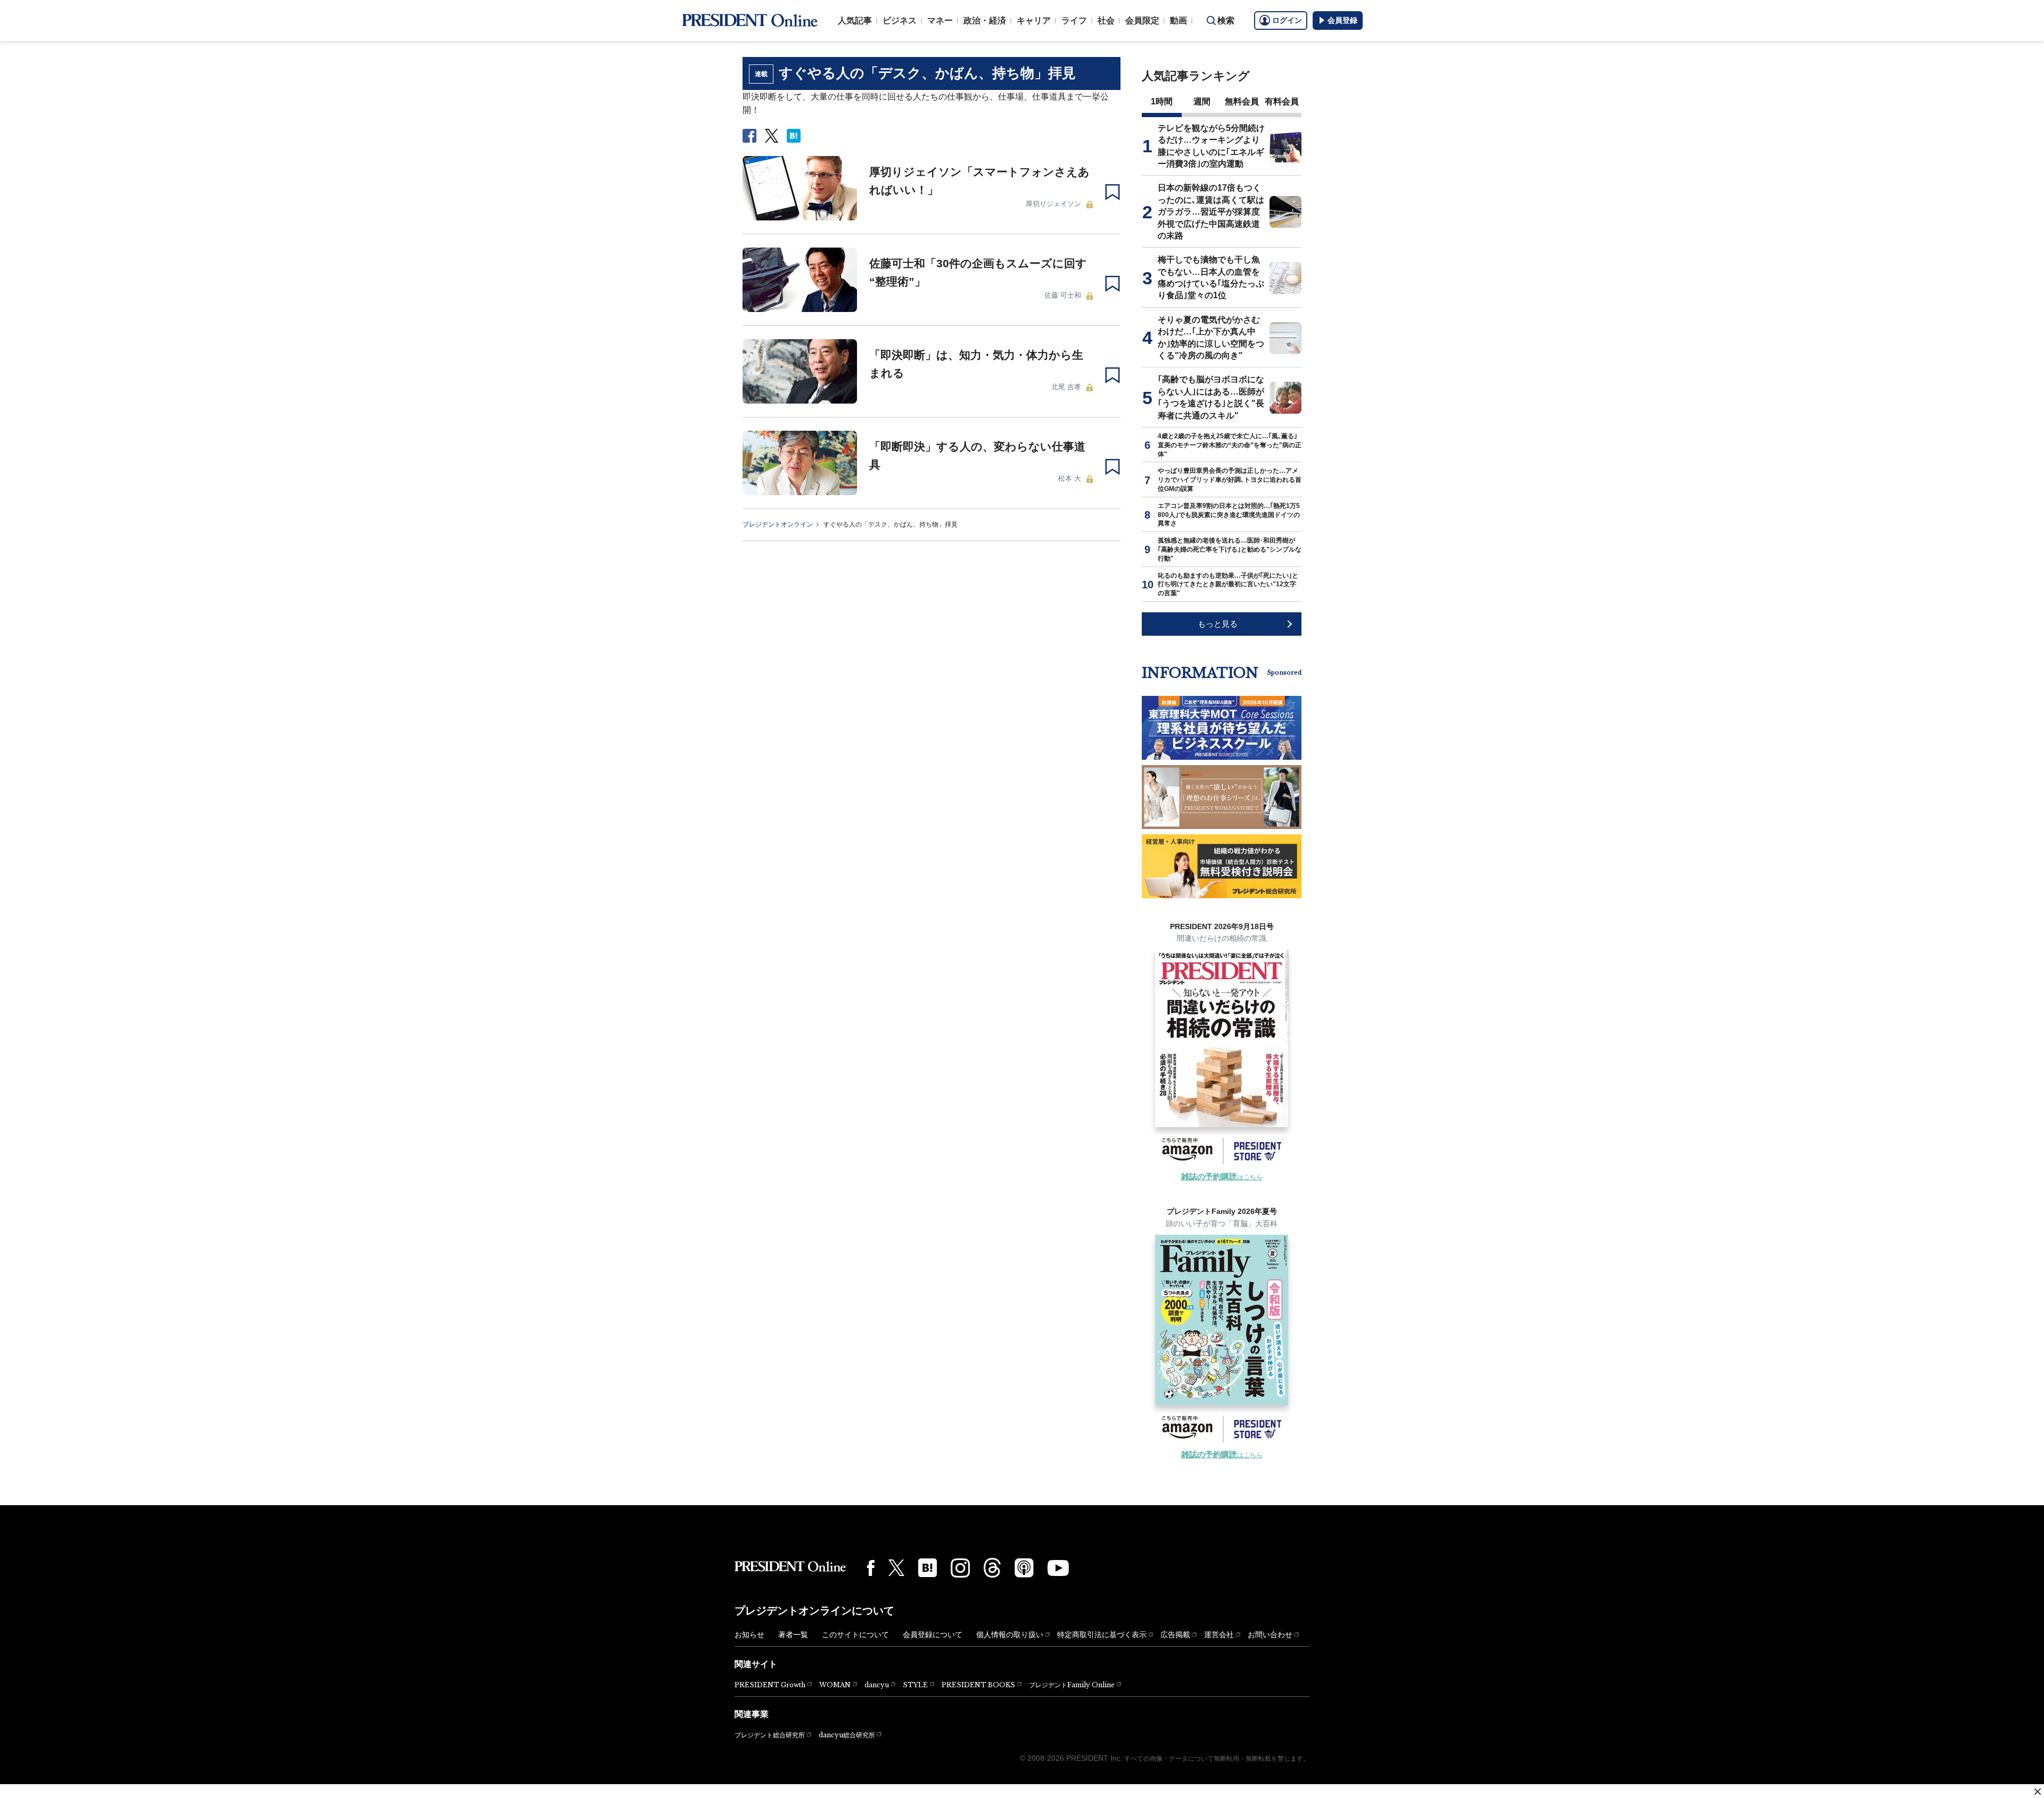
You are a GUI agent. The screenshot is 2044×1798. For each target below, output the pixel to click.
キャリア (1034, 20)
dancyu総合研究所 (847, 1735)
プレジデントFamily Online (1072, 1685)
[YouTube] (1058, 1568)
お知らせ (749, 1635)
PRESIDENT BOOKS (978, 1685)
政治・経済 (985, 20)
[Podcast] (1024, 1567)
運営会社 (1219, 1635)
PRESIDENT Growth (770, 1685)
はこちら (1222, 1177)
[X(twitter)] (896, 1568)
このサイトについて (855, 1635)
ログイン (1287, 20)
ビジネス (900, 20)
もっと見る (1218, 624)
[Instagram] (960, 1568)
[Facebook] (871, 1568)
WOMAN (835, 1685)
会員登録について (933, 1635)
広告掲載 (1175, 1635)
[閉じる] (2038, 1792)
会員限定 (1142, 20)
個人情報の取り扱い (1010, 1635)
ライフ (1074, 20)
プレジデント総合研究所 (770, 1735)
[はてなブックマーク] (928, 1568)
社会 (1106, 20)
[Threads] (992, 1567)
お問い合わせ (1270, 1635)
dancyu (877, 1685)
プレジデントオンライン (778, 524)
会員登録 (1342, 20)
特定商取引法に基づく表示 (1102, 1635)
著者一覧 (793, 1635)
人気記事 (855, 20)
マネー (940, 20)
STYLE (915, 1685)
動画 (1178, 20)
